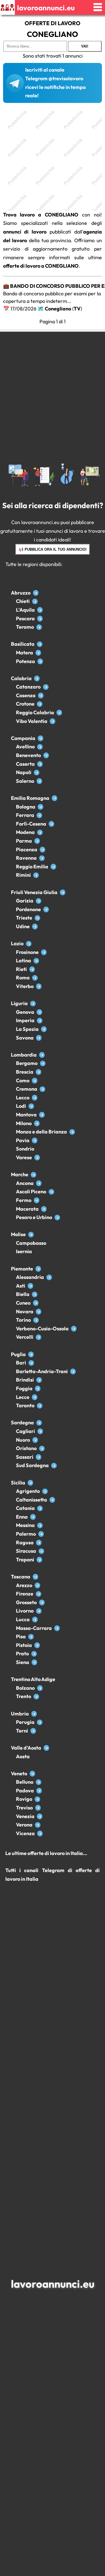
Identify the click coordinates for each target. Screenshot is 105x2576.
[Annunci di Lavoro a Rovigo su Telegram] (37, 1799)
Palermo (26, 1534)
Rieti (21, 969)
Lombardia (24, 1055)
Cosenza (26, 695)
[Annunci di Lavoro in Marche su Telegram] (33, 1174)
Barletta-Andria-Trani (42, 1371)
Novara (25, 1311)
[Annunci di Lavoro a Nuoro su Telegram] (35, 1440)
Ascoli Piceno (31, 1192)
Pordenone (28, 909)
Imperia (25, 1020)
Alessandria (30, 1277)
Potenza (25, 661)
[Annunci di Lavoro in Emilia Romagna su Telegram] (54, 798)
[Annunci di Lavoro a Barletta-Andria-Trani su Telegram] (73, 1371)
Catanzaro (28, 687)
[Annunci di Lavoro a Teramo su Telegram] (39, 627)
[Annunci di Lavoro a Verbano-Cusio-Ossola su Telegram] (74, 1329)
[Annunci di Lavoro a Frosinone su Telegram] (44, 952)
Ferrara (25, 815)
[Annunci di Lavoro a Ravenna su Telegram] (42, 858)
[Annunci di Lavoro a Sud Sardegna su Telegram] (54, 1465)
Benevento (28, 755)
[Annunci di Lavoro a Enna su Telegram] (33, 1517)
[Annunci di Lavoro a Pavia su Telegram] (35, 1140)
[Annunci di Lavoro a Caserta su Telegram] (40, 764)
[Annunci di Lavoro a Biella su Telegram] (35, 1294)
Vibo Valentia (32, 721)
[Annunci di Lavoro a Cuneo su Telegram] (36, 1303)
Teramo (25, 627)
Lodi (21, 1106)
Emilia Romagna (30, 798)
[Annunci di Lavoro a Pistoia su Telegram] (37, 1645)
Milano (24, 1123)
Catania (25, 1508)
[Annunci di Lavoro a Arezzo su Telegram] (37, 1585)
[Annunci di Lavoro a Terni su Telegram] (33, 1731)
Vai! (85, 46)
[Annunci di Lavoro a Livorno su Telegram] (39, 1611)
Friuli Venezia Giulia (34, 892)
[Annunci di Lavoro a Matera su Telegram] (38, 653)
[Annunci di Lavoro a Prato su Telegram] (34, 1654)
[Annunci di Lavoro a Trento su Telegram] (36, 1696)
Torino (23, 1320)
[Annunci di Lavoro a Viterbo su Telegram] (39, 986)
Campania (23, 738)
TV (77, 309)
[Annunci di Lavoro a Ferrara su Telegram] (39, 815)
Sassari (25, 1457)
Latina (24, 961)
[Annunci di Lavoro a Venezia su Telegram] (40, 1816)
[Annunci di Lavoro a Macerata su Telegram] (44, 1209)
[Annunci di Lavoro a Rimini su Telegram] (36, 875)
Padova (25, 1791)
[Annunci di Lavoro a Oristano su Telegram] (42, 1448)
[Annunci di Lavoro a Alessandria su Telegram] (49, 1277)
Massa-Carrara (34, 1628)
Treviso (24, 1808)
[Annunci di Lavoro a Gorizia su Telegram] (39, 901)
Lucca (23, 1619)
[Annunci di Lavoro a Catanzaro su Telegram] (46, 687)
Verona (24, 1825)
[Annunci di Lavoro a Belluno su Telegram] (39, 1782)
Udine (23, 926)
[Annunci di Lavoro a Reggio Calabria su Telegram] (59, 712)
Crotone (25, 704)
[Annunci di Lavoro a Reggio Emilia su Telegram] (53, 867)
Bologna (26, 807)
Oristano (26, 1448)
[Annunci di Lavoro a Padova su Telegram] (39, 1791)
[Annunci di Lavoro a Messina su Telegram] (40, 1525)
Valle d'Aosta (26, 1748)
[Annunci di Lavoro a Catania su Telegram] (40, 1508)
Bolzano (25, 1688)
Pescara (25, 618)
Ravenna (26, 858)
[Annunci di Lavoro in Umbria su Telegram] (34, 1714)
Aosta (23, 1756)
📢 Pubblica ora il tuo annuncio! (53, 549)
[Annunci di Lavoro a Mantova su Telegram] (42, 1115)
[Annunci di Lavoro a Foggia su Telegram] (38, 1388)
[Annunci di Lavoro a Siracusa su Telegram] (41, 1551)
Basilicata (23, 644)
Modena (25, 832)
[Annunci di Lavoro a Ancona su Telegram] (39, 1183)
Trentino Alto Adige (33, 1679)
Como (23, 1080)
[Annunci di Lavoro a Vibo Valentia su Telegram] (53, 721)
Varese (24, 1157)
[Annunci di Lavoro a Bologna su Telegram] (40, 807)
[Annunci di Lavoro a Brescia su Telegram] (39, 1072)
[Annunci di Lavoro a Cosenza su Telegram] (41, 695)
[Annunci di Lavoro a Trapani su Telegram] (39, 1560)
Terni (22, 1731)
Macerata (27, 1209)
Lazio (17, 943)
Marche (20, 1174)
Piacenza (27, 849)
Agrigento (28, 1491)
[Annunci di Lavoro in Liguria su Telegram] (33, 1003)
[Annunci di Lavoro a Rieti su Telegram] (32, 969)
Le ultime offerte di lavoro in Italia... (46, 1853)
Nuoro (23, 1440)
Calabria (21, 678)
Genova (25, 1012)
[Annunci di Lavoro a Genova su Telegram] (39, 1012)
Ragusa (25, 1542)
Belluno (25, 1782)
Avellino (25, 747)
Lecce (23, 1397)
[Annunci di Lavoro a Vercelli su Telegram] (39, 1337)
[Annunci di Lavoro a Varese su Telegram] (37, 1157)
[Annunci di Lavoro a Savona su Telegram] (39, 1038)
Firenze (25, 1594)
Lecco (23, 1098)
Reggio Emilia (32, 867)
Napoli (24, 772)
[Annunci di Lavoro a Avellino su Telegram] (40, 747)
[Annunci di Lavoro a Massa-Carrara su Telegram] (57, 1628)
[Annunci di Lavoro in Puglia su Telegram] (31, 1354)
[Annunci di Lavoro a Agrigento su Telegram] (45, 1491)
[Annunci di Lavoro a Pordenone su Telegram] (46, 909)
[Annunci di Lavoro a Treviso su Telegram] (38, 1808)
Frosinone (27, 952)
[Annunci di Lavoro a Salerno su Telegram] (39, 781)
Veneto (19, 1773)
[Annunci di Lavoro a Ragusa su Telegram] (39, 1542)
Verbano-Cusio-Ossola (42, 1329)
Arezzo (24, 1585)
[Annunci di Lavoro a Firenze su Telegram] (39, 1594)
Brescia (25, 1072)
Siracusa (26, 1551)
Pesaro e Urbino (34, 1217)
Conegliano (58, 309)
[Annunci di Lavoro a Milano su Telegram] (37, 1123)
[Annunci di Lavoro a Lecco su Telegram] (35, 1098)
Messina (25, 1525)
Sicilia (18, 1483)
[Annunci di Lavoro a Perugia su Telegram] (40, 1722)
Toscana (21, 1577)
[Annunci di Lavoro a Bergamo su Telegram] (43, 1063)
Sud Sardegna (32, 1465)
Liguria (19, 1003)
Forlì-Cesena (31, 824)
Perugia (25, 1722)
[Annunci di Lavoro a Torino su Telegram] (36, 1320)
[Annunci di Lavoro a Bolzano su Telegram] (40, 1688)
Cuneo (23, 1303)
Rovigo (24, 1799)
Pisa (21, 1636)
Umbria (20, 1714)
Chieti (23, 601)
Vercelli (25, 1337)
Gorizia (25, 901)
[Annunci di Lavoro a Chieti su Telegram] (35, 601)
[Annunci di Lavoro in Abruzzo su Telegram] (36, 593)
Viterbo (25, 986)
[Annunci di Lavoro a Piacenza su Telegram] (42, 849)
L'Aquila (25, 610)
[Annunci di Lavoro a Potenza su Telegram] (40, 661)
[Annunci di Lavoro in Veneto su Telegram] (32, 1773)
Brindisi (25, 1380)
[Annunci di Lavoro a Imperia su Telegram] (40, 1020)
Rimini (23, 875)
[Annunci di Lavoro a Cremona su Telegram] (42, 1089)
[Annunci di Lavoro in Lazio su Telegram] (29, 943)
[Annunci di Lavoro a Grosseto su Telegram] (42, 1602)
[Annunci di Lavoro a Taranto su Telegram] (40, 1405)
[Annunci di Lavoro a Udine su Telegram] (35, 926)
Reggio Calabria (35, 712)
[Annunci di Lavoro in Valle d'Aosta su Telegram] (46, 1748)
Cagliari (25, 1431)
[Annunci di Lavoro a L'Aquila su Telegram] (40, 610)
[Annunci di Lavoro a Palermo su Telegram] (41, 1534)
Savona (25, 1038)
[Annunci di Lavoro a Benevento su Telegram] (46, 755)
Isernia (24, 1251)
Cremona (27, 1089)
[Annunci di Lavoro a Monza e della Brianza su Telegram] (72, 1132)
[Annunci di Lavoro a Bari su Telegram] (31, 1363)
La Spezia (27, 1029)
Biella (23, 1294)
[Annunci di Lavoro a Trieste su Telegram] (37, 918)
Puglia (18, 1354)
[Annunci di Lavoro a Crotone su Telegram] (40, 704)
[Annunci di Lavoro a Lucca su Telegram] (35, 1619)
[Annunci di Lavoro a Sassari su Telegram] (39, 1457)
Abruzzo (21, 593)
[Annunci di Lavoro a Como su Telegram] (35, 1080)
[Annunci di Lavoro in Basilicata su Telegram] (40, 644)
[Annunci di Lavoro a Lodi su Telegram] (31, 1106)
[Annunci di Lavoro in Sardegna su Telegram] (39, 1423)
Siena (23, 1662)
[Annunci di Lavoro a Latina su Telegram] (36, 961)
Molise (18, 1234)
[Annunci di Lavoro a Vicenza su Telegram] (40, 1833)
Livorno (25, 1611)
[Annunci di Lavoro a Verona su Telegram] (38, 1825)
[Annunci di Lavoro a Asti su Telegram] (30, 1286)
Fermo (24, 1200)
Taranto (25, 1405)
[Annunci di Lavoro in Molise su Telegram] (31, 1234)
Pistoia (24, 1645)
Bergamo (27, 1063)
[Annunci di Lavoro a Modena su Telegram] (40, 832)
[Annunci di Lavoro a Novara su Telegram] (39, 1311)
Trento (24, 1696)
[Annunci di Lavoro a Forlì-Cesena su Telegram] (51, 824)
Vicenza (25, 1833)
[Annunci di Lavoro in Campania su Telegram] (40, 738)
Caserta (25, 764)
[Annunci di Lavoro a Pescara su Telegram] (40, 618)
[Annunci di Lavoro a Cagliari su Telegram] (40, 1431)
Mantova (26, 1115)
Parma (24, 841)
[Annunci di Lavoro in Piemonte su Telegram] (38, 1269)
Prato (22, 1654)
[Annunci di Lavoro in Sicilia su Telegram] (30, 1483)
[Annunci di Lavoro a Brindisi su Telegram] (39, 1380)
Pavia (23, 1140)
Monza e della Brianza (41, 1132)
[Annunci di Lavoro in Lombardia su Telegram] (42, 1055)
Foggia (24, 1388)
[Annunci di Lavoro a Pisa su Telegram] (31, 1636)
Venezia (25, 1816)
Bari (21, 1363)
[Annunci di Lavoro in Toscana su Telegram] (35, 1577)
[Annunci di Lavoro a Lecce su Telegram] (35, 1397)
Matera (25, 653)
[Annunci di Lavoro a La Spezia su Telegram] (44, 1029)
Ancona (25, 1183)
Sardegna (22, 1423)
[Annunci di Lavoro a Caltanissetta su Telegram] (52, 1500)
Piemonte (22, 1269)
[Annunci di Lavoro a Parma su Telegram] (37, 841)
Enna (22, 1517)
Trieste (24, 918)
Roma (23, 978)
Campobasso (31, 1243)
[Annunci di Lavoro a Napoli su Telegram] (37, 772)
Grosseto (26, 1602)
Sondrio (25, 1149)
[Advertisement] (53, 158)
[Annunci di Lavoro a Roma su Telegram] (35, 978)
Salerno (25, 781)
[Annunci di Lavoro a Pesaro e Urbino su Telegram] (57, 1217)
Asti (21, 1286)
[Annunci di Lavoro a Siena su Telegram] (34, 1662)
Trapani (25, 1560)
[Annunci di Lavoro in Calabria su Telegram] (37, 678)
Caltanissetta (32, 1500)
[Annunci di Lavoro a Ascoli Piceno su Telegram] (51, 1192)
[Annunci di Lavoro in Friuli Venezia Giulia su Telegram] (63, 892)
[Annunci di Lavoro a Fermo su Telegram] (37, 1200)
